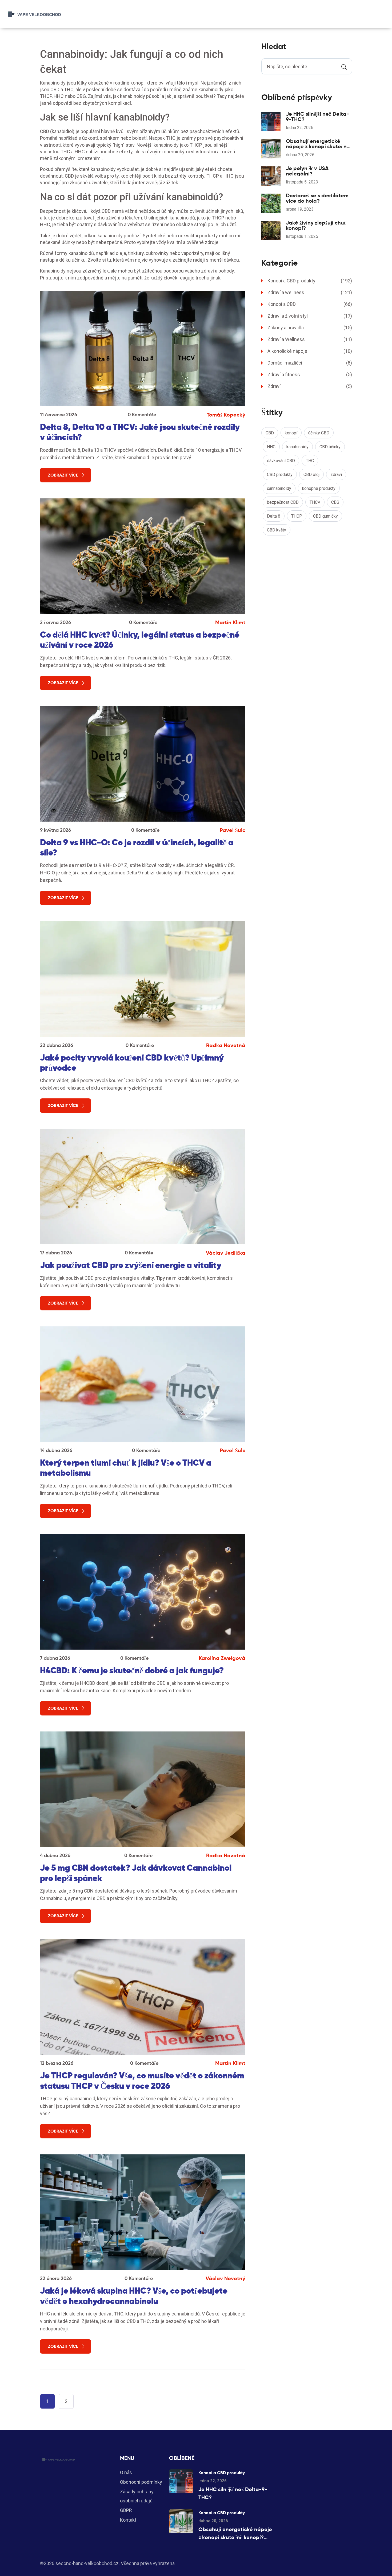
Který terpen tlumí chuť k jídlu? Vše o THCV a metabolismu (126, 1468)
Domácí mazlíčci (310, 363)
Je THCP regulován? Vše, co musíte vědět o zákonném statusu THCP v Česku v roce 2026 (142, 2081)
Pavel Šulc (233, 830)
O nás (126, 2472)
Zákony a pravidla (310, 328)
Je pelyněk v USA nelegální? (307, 171)
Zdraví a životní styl (310, 316)
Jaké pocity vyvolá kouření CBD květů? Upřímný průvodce (132, 1063)
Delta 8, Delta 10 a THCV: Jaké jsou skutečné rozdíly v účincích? (140, 432)
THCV (315, 502)
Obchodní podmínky (141, 2482)
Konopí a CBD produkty (310, 281)
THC (310, 461)
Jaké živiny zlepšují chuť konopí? (316, 225)
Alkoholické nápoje (310, 351)
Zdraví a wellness (310, 292)
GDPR (126, 2510)
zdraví (336, 475)
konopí (291, 433)
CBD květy (277, 530)
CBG (335, 502)
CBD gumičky (325, 516)
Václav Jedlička (226, 1253)
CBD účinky (330, 447)
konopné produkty (319, 488)
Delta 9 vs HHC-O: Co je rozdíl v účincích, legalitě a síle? (137, 847)
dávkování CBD (281, 461)
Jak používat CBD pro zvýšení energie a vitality (131, 1265)
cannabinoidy (279, 488)
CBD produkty (280, 475)
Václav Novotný (225, 2278)
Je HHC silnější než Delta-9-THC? (317, 117)
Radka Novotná (226, 1045)
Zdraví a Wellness (310, 339)
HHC (271, 447)
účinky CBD (319, 433)
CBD (270, 433)
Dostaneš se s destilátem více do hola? (317, 198)
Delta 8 (274, 516)
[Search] (344, 66)
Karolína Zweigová (222, 1658)
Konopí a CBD (310, 304)
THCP (297, 516)
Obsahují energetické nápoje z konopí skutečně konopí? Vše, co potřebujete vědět (317, 144)
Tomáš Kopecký (226, 415)
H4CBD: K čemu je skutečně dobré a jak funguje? (132, 1670)
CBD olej (311, 475)
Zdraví (310, 386)
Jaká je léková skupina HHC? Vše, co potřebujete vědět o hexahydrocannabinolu (134, 2296)
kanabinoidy (297, 447)
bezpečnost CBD (283, 502)
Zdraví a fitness (310, 375)
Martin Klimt (230, 622)
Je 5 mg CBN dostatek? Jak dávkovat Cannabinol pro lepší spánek (136, 1873)
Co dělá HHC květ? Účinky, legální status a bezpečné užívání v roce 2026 (140, 640)
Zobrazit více (63, 475)
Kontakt (128, 2520)
